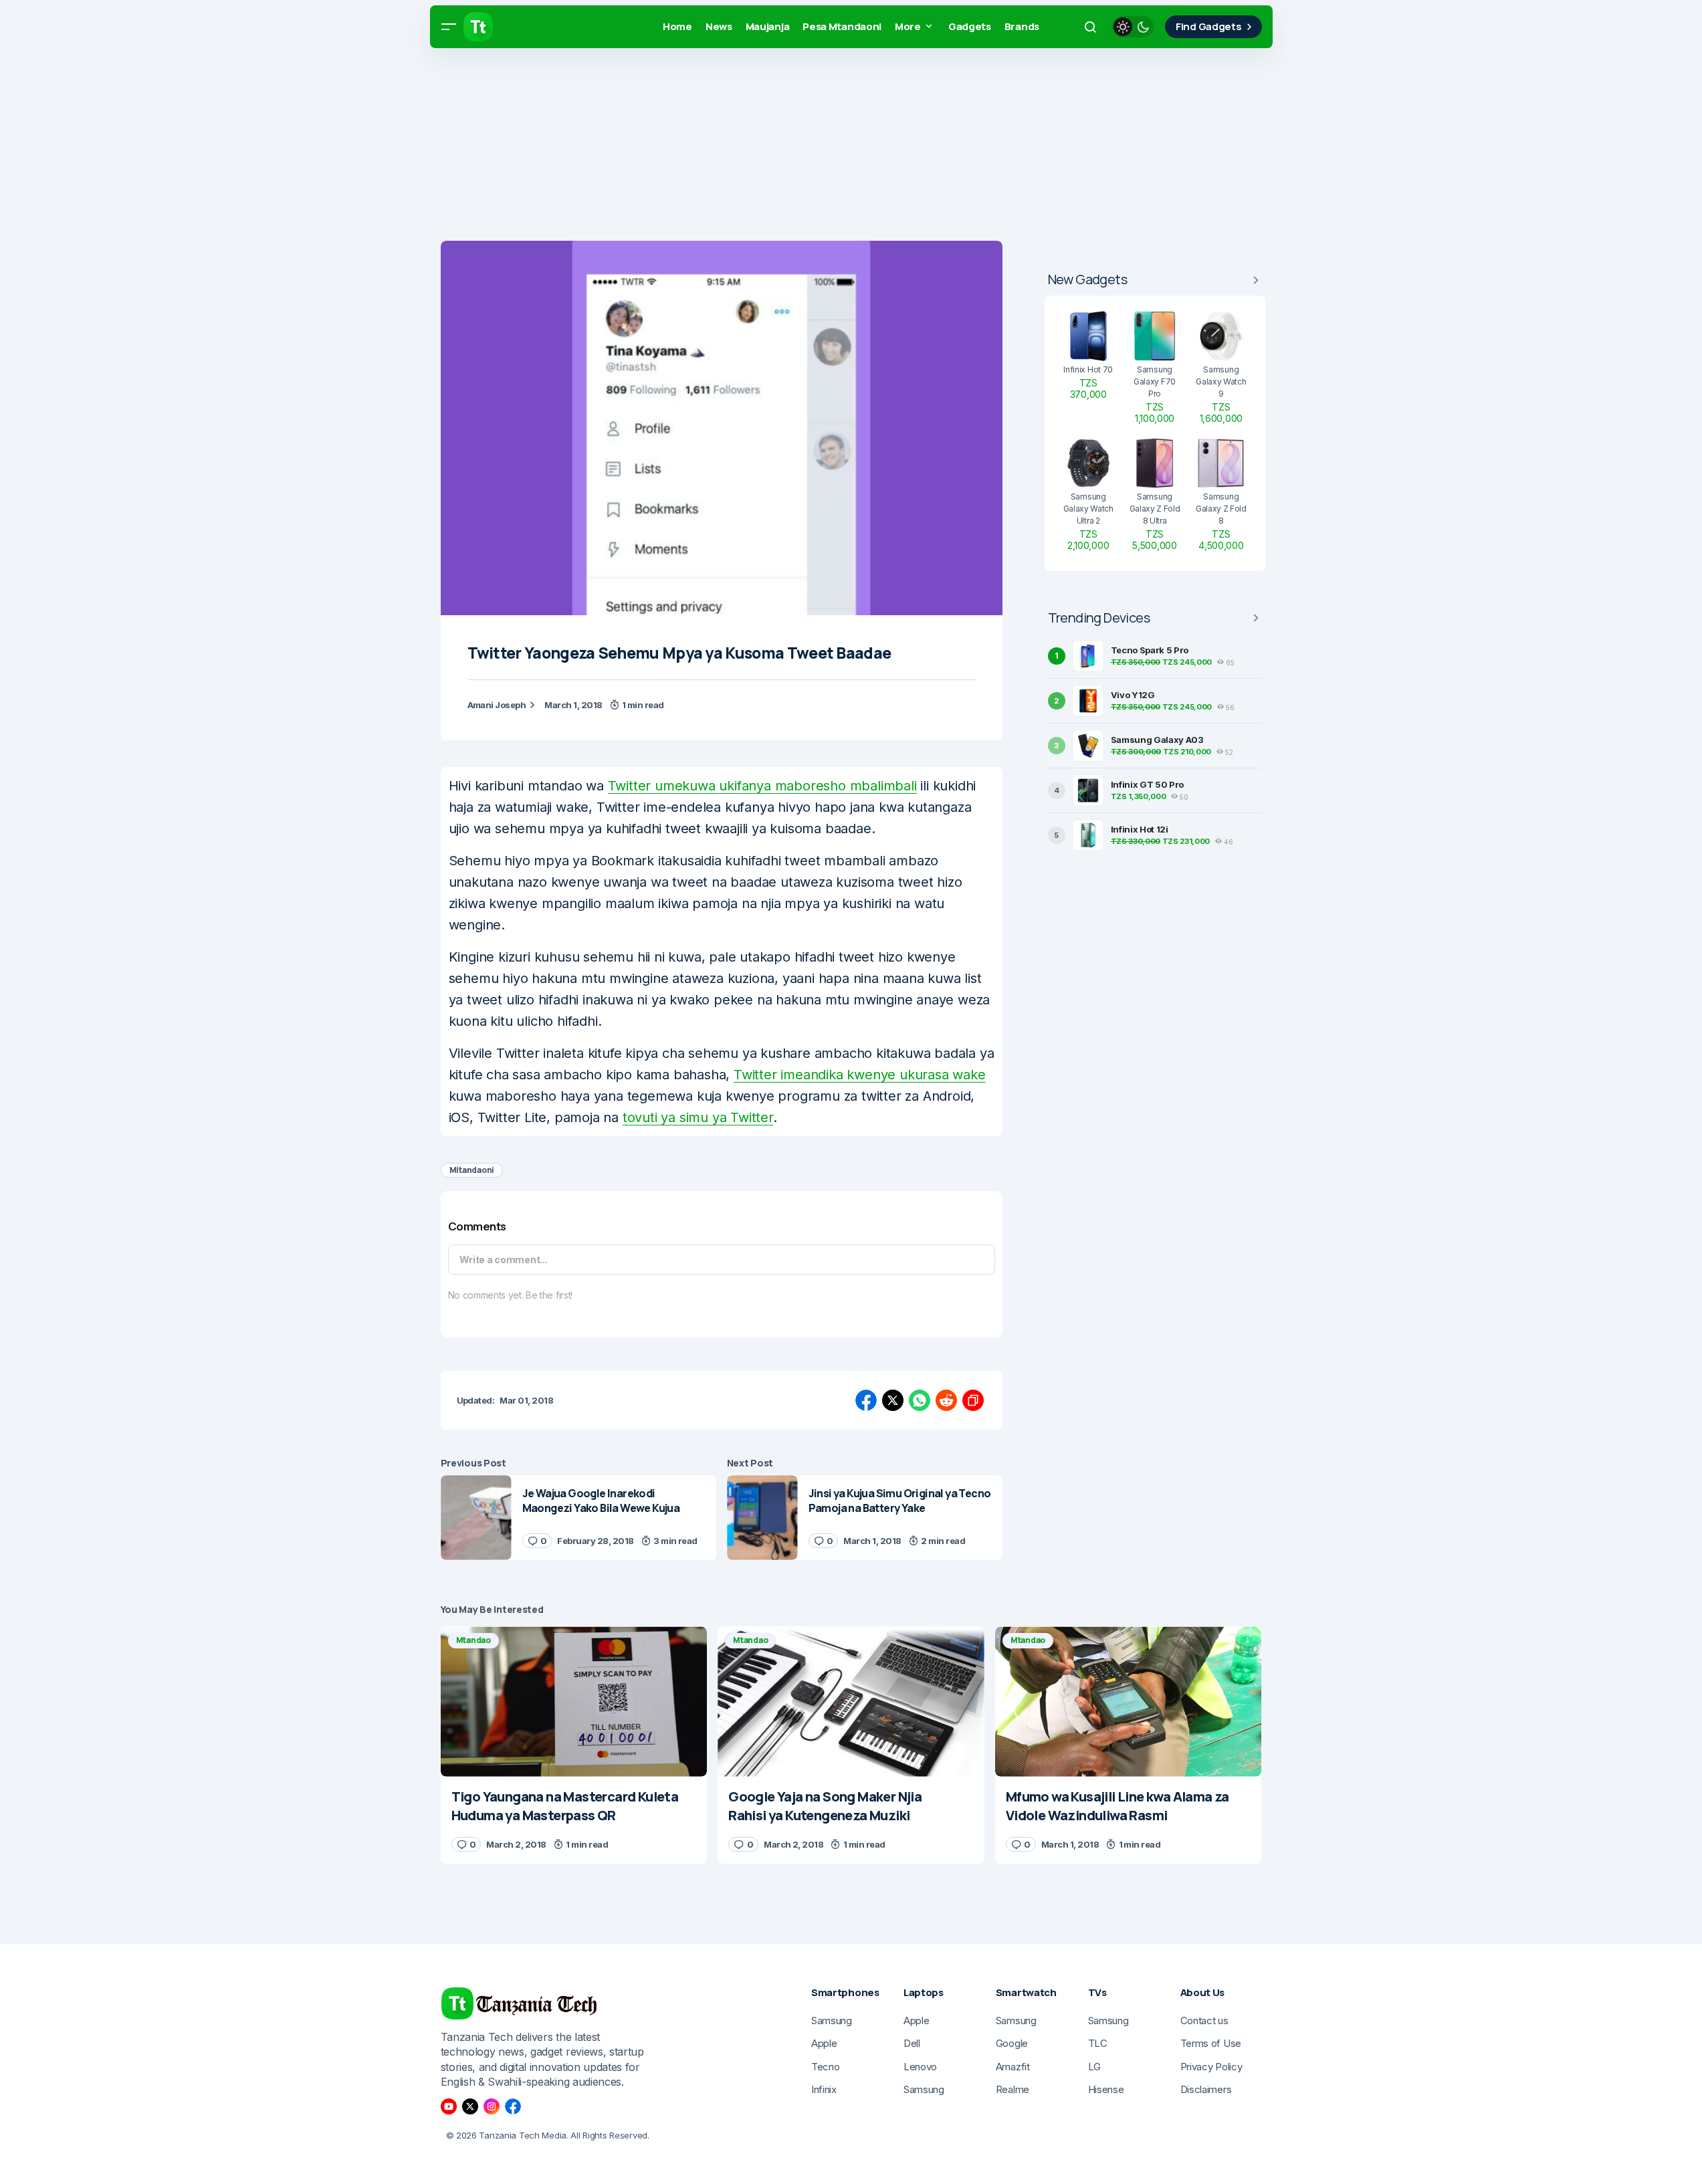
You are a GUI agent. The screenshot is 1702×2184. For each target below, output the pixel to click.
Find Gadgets (1208, 26)
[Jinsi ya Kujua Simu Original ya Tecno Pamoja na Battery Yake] (762, 1518)
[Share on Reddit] (946, 1400)
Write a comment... (504, 1260)
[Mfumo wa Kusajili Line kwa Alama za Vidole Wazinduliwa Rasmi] (1129, 1701)
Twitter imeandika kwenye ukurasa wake (860, 1075)
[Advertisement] (401, 147)
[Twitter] (470, 2106)
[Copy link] (973, 1400)
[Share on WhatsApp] (920, 1400)
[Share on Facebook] (866, 1400)
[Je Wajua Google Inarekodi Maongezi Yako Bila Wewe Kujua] (476, 1518)
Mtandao (473, 1640)
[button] (449, 27)
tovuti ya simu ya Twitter (698, 1117)
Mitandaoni (472, 1170)
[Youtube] (449, 2106)
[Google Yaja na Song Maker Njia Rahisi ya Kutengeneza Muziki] (851, 1701)
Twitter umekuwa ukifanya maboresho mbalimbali (762, 786)
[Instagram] (492, 2106)
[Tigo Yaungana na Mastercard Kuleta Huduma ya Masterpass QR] (574, 1701)
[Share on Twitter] (893, 1400)
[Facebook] (513, 2106)
